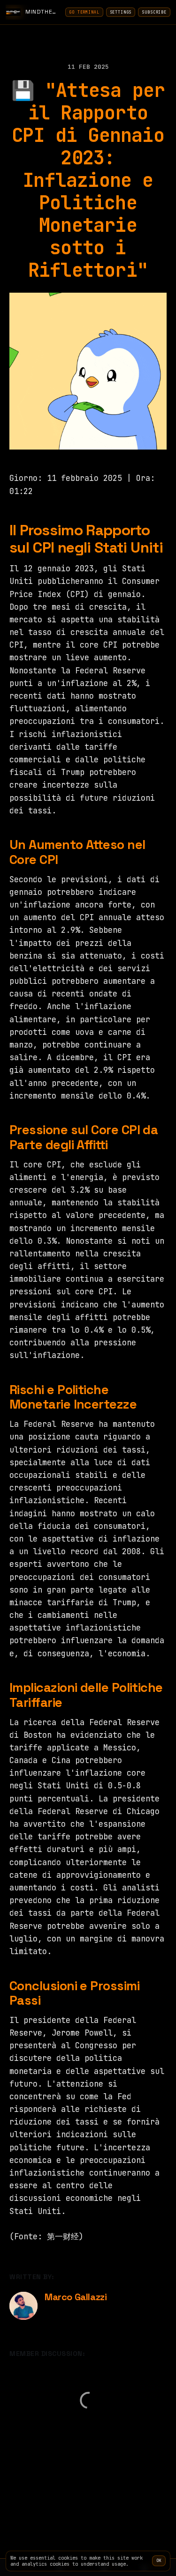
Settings (121, 12)
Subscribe (154, 12)
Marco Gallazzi (76, 2297)
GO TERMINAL (84, 12)
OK (159, 2561)
